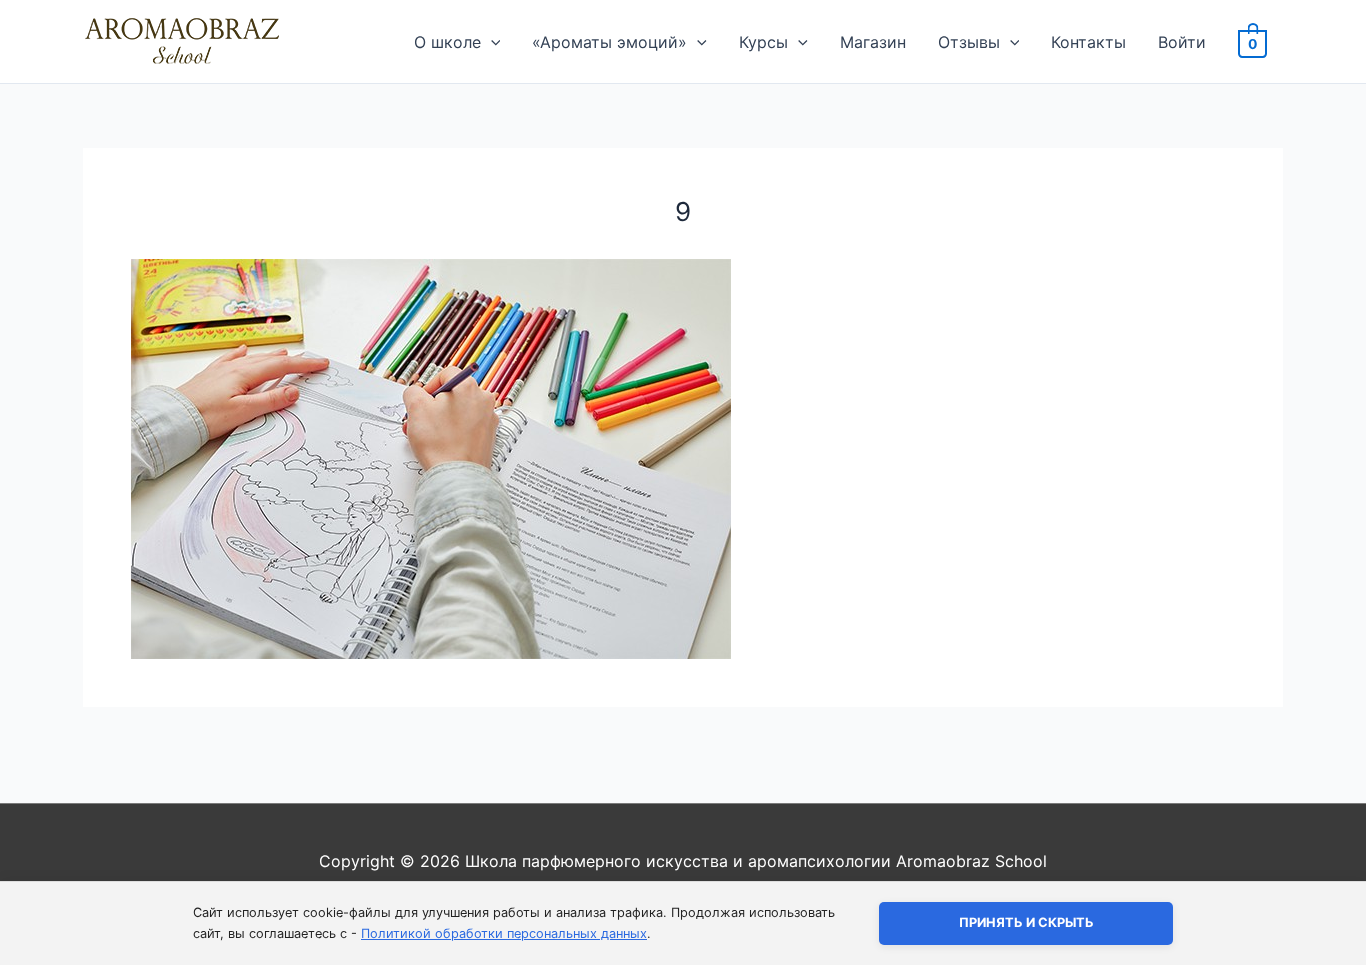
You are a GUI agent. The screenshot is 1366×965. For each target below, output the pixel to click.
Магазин (873, 42)
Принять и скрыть (1026, 922)
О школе (447, 42)
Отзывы (969, 42)
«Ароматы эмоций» (609, 42)
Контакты (1088, 42)
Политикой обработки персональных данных (504, 933)
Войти (1182, 42)
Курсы (763, 42)
